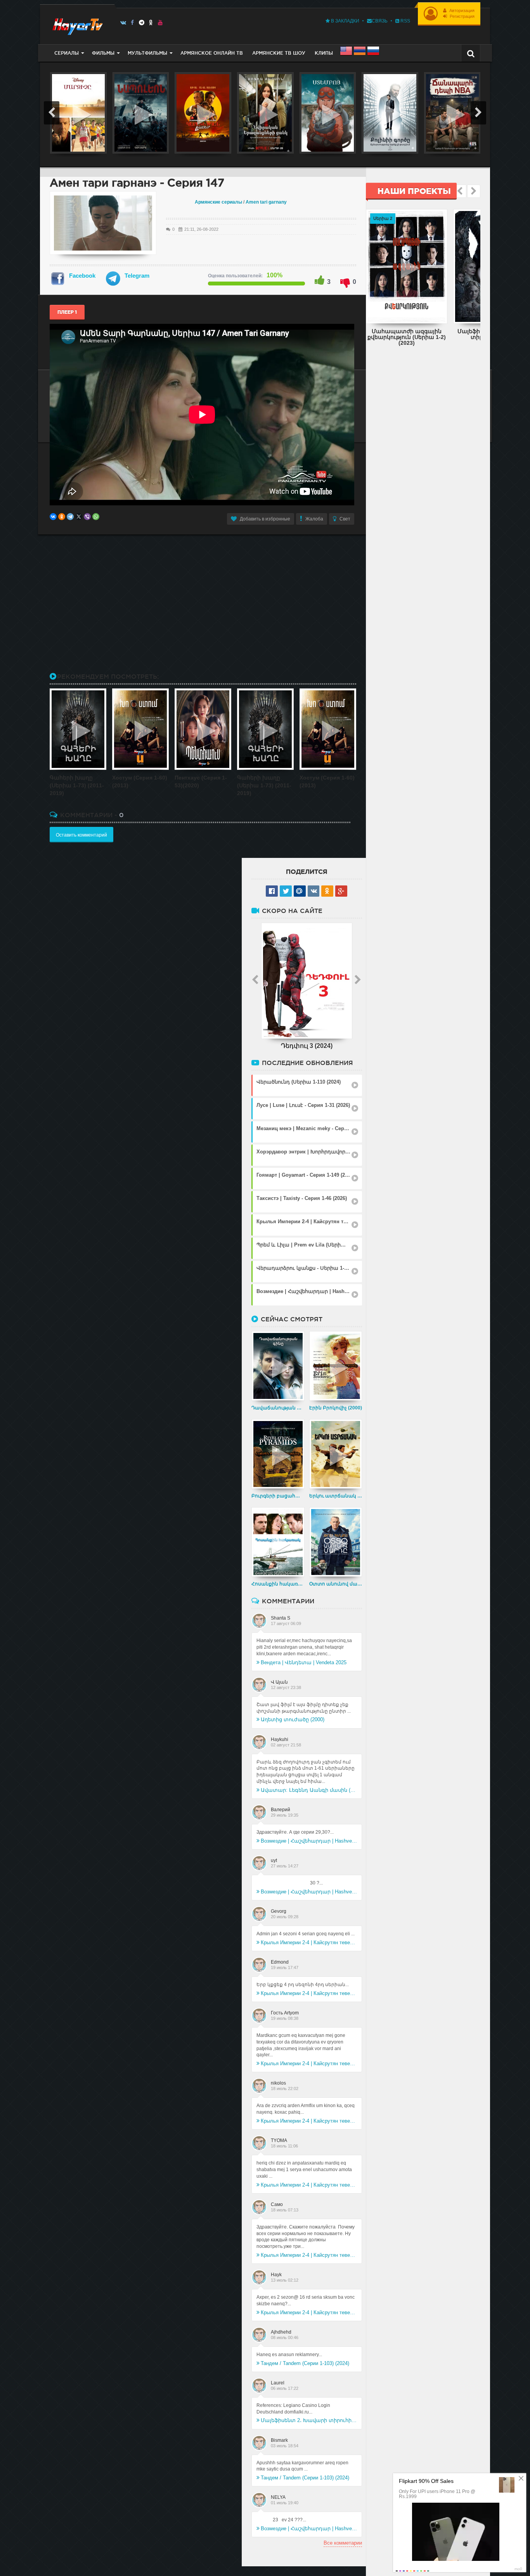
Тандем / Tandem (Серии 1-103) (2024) (305, 2363)
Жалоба (314, 519)
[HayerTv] (77, 24)
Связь (380, 21)
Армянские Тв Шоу (279, 53)
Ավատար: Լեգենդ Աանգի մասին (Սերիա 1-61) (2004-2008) (309, 1790)
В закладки (345, 21)
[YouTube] (160, 22)
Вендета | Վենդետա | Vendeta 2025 (304, 1662)
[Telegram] (142, 22)
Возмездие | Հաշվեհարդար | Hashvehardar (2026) (309, 1841)
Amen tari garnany (266, 202)
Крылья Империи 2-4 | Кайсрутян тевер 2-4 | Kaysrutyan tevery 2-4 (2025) (309, 1942)
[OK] (151, 22)
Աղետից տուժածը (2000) (293, 1719)
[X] (79, 517)
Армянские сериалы (218, 202)
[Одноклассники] (62, 517)
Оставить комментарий (81, 835)
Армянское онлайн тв (212, 53)
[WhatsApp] (96, 517)
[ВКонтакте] (53, 517)
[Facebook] (132, 22)
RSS (405, 21)
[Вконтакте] (123, 22)
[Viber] (87, 517)
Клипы (324, 53)
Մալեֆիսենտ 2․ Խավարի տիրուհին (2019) (309, 2420)
